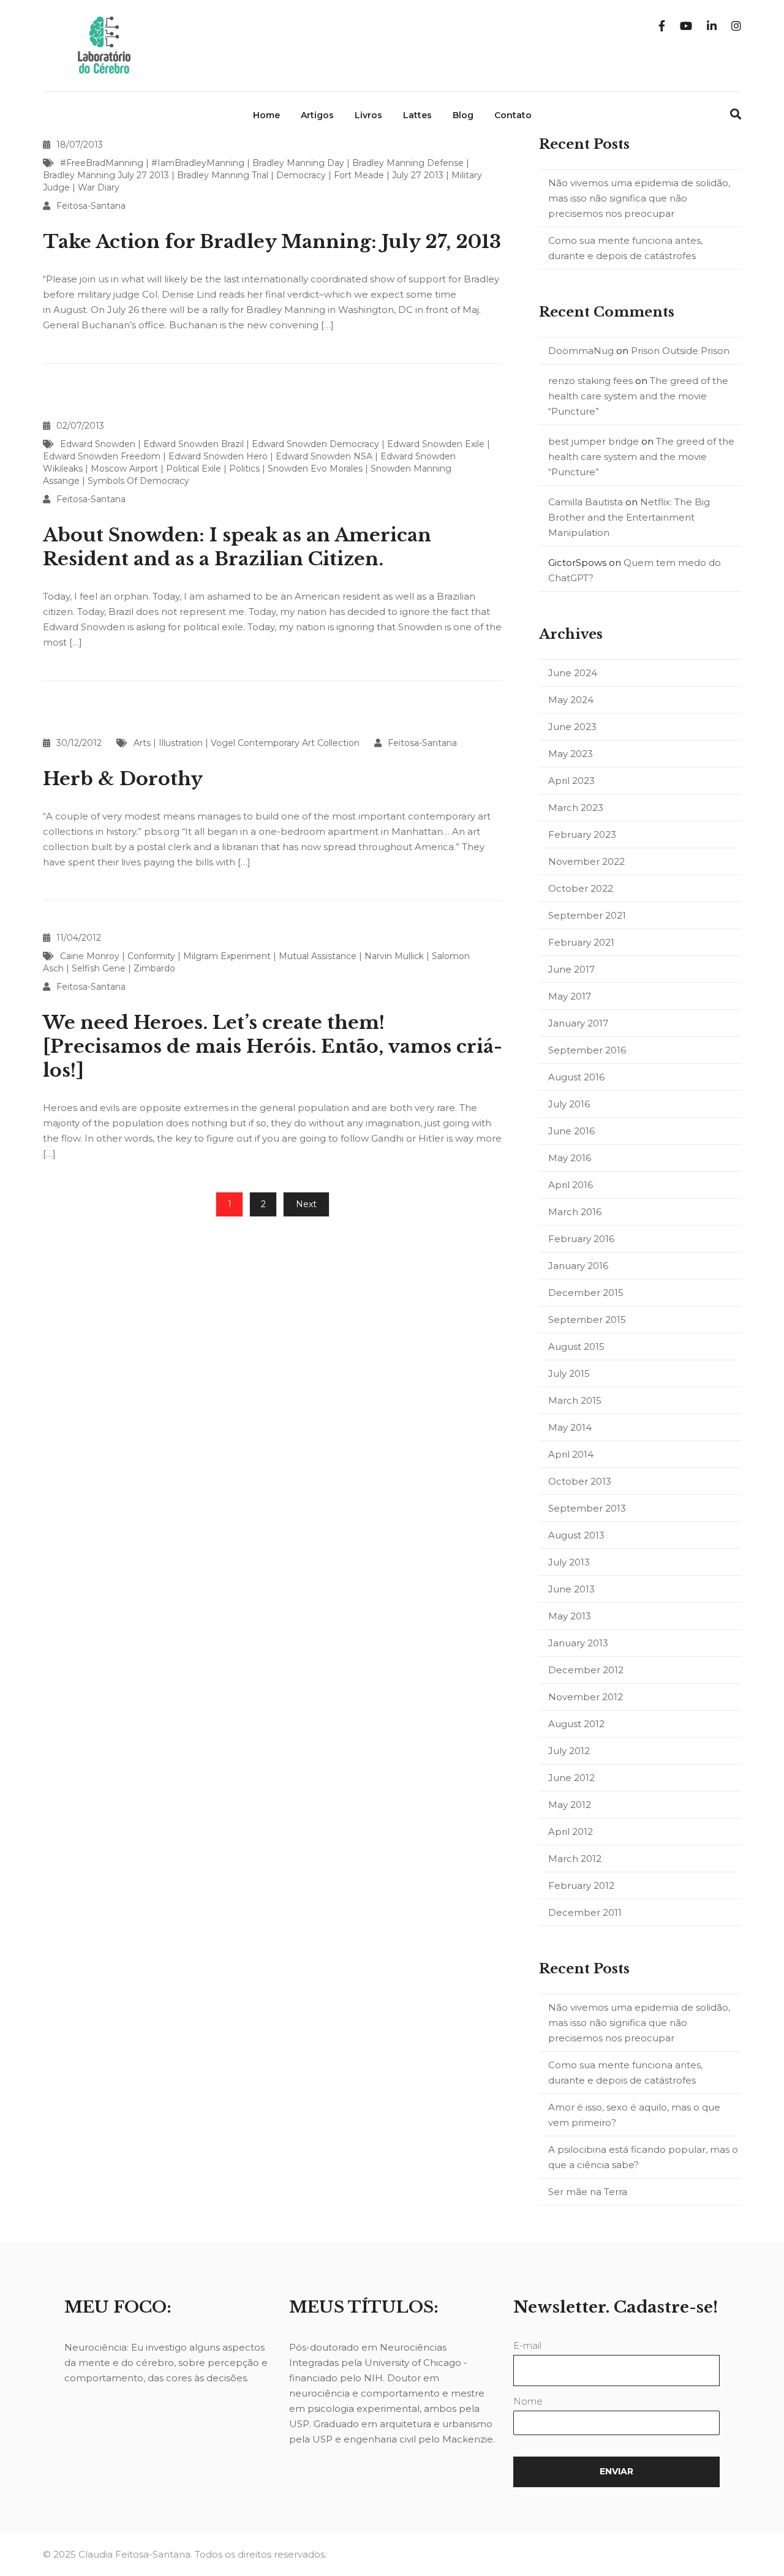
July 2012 (569, 1751)
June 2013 (571, 1589)
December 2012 (586, 1670)
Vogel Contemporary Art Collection (285, 743)
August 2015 (576, 1346)
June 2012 (571, 1778)
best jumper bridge (594, 441)
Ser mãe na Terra (588, 2192)
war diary (99, 187)
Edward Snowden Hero (218, 456)
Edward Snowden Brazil (194, 444)
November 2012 (586, 1697)
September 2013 (587, 1508)
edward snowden (98, 444)
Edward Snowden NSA (324, 456)
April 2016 (571, 1185)
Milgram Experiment (227, 956)
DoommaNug (581, 351)
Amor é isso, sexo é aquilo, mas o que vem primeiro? (634, 2115)
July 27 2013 (418, 175)
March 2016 (575, 1212)
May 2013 (570, 1616)
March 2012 (575, 1859)
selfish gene (99, 968)
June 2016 (571, 1131)
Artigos (317, 115)
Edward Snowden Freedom (102, 456)
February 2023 (582, 834)
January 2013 (578, 1643)
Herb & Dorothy (123, 779)
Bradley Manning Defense (408, 163)
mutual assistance (318, 956)
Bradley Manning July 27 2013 (106, 175)
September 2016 (587, 1050)
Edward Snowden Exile (436, 444)
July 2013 (569, 1562)
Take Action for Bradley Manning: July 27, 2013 (272, 242)
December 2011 (585, 1912)
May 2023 (571, 754)
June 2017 (571, 969)
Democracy (301, 175)
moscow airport (124, 469)
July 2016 (569, 1104)
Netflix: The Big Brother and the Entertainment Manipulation (629, 517)
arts (142, 743)
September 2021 (587, 915)
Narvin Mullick (394, 956)
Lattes (417, 115)
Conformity (151, 956)
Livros (368, 115)
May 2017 (570, 996)
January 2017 (578, 1023)
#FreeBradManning (102, 163)
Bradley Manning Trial (223, 175)
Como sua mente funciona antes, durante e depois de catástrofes (625, 248)
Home (266, 115)
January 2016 (578, 1266)
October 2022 (581, 888)
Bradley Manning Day (298, 163)
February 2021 (581, 942)
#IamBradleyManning (198, 163)
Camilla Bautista (586, 502)
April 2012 (571, 1832)
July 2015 (569, 1373)
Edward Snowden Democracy (315, 444)
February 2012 (581, 1885)
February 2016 (581, 1239)
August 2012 (576, 1724)
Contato (513, 115)
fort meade (359, 175)
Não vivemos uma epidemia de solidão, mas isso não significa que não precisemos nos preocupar (639, 198)
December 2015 (586, 1293)
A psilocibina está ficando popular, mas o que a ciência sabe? (643, 2157)
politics (244, 469)
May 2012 (570, 1805)
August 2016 (576, 1077)
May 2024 (571, 700)
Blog (463, 115)
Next (306, 1204)
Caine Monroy (90, 956)
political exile (194, 469)
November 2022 (586, 861)
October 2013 (580, 1481)
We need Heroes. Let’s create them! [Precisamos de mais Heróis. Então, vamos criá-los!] (273, 1046)
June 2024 (573, 673)
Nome (528, 2401)
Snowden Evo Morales (315, 469)
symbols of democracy (138, 481)
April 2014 (571, 1454)
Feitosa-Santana (91, 206)
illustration (181, 743)
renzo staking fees (590, 381)
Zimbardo (154, 968)
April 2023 (571, 781)
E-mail (527, 2345)
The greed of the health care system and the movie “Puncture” (638, 396)
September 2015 (587, 1320)
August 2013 (576, 1535)
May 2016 (570, 1158)
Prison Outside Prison (680, 351)
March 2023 (576, 808)
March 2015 (575, 1400)
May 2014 (570, 1427)
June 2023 (572, 727)
